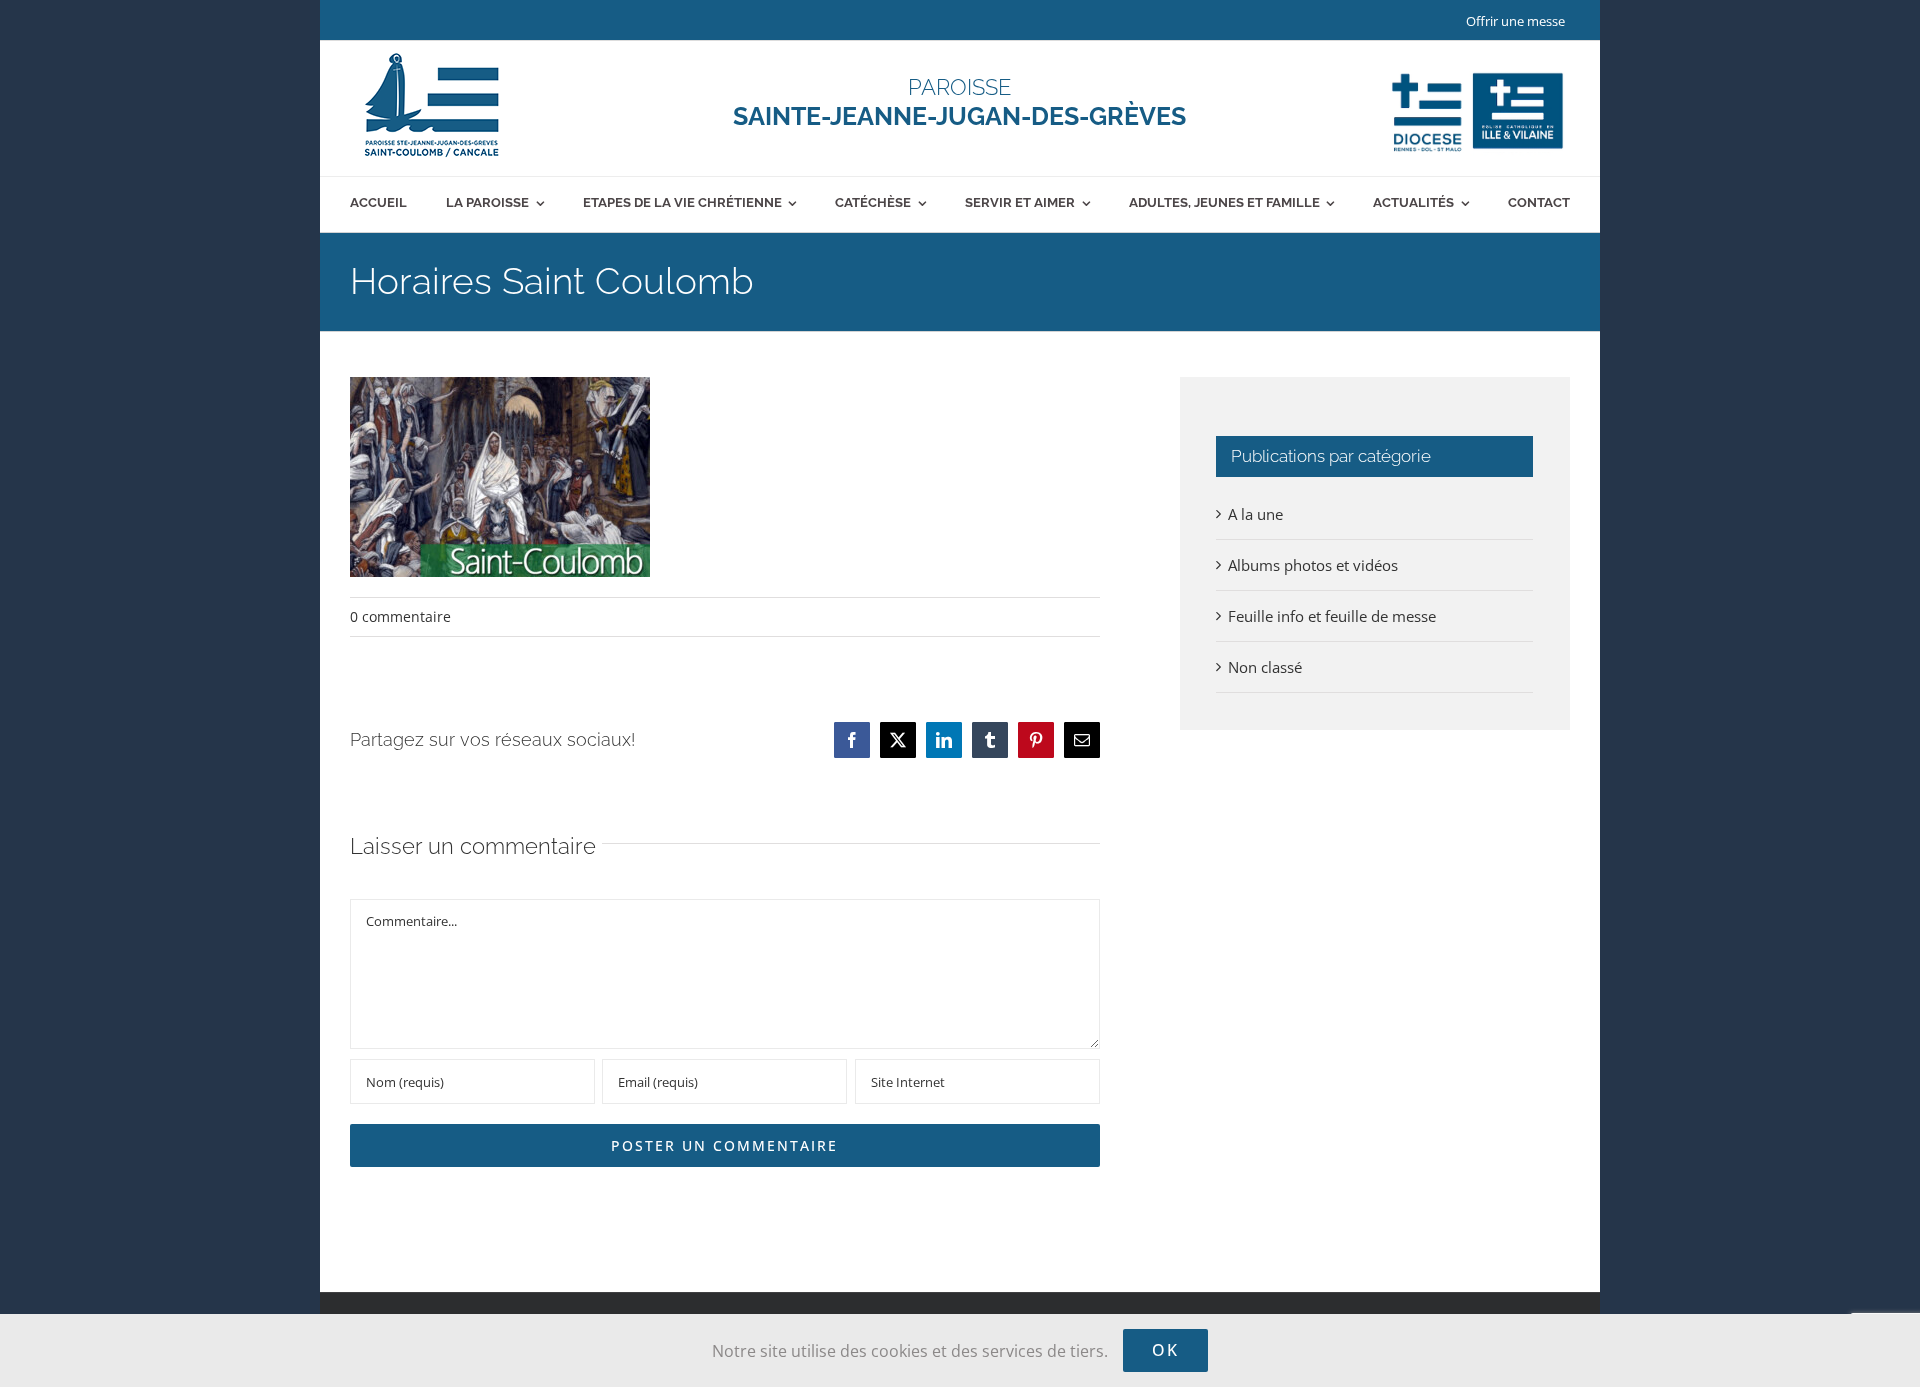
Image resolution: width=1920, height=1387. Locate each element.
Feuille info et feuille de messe (1332, 616)
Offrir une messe (1515, 21)
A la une (1255, 514)
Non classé (1265, 667)
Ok (1165, 1350)
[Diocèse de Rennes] (1477, 73)
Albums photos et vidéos (1313, 565)
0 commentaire (400, 616)
